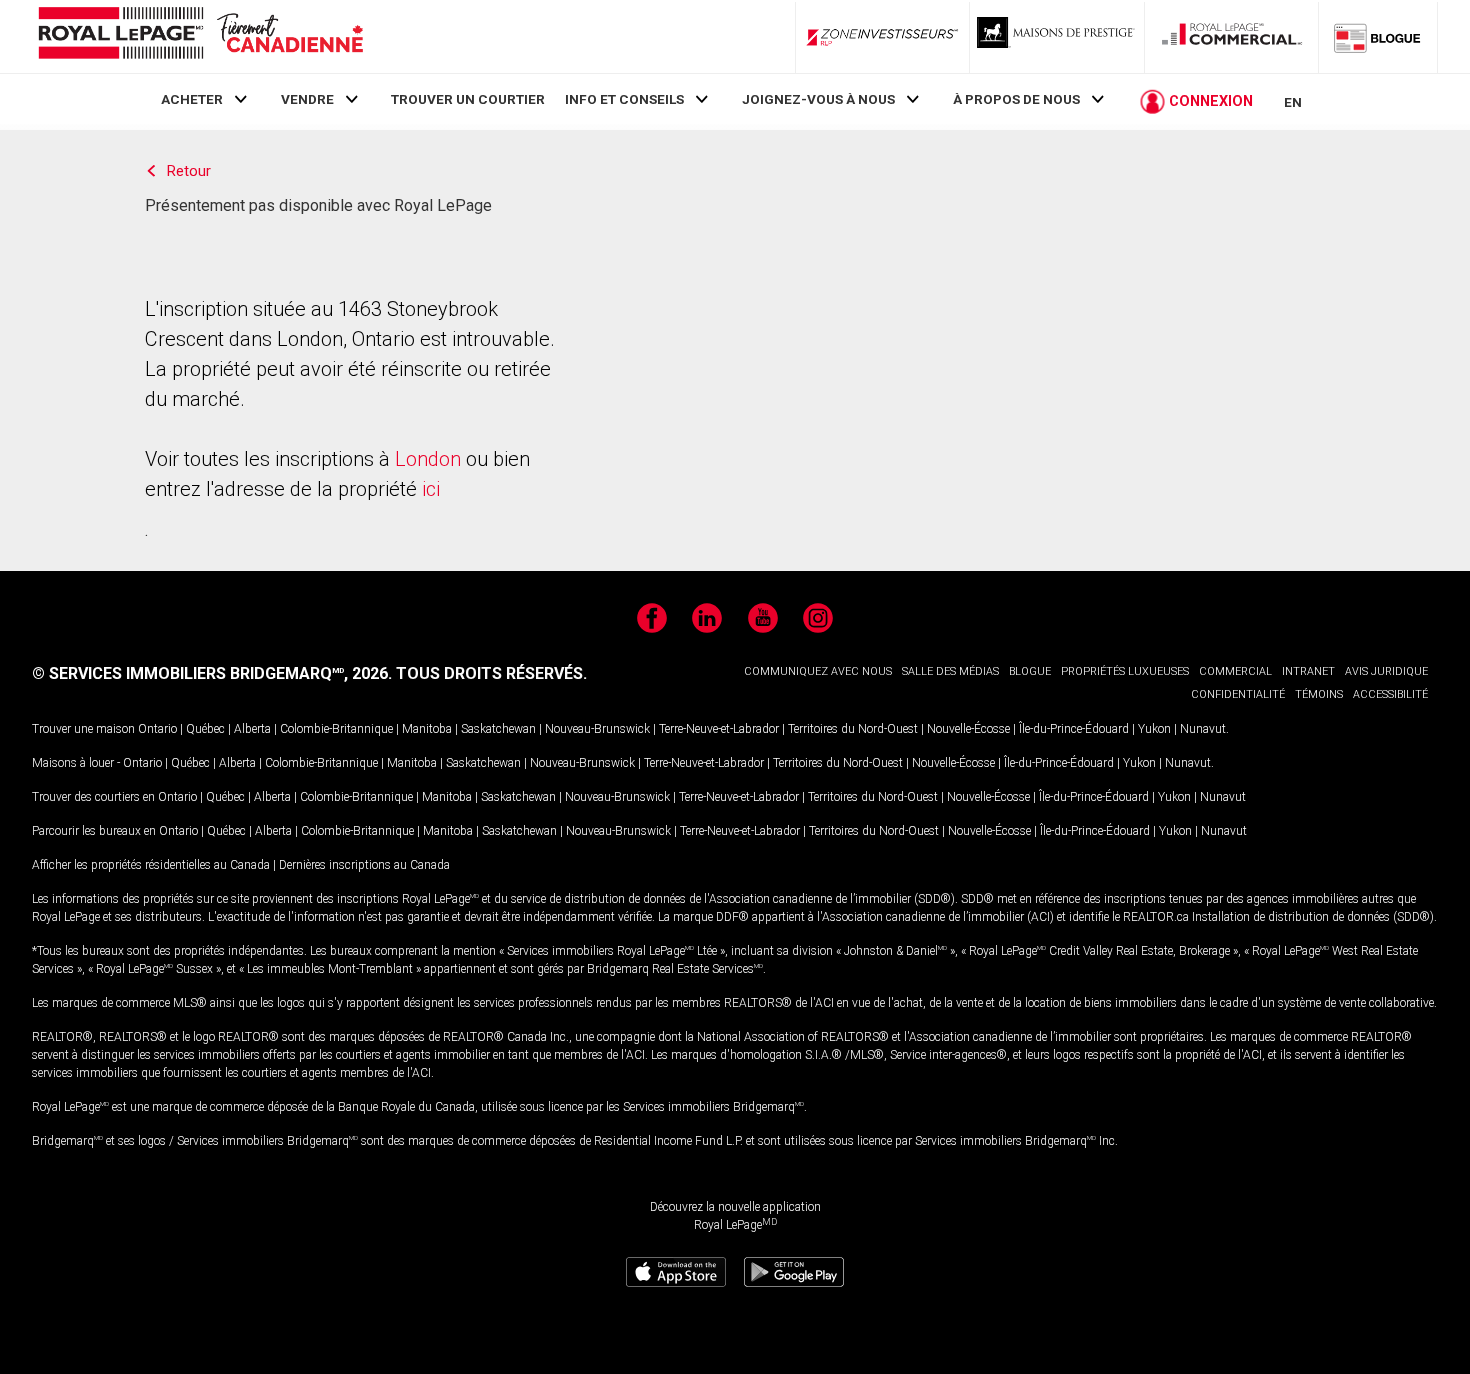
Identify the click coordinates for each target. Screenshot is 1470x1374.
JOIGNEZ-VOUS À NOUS (818, 99)
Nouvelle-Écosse (968, 729)
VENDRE (307, 99)
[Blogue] (1378, 37)
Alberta (252, 729)
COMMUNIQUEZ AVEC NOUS (818, 671)
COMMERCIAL (1235, 671)
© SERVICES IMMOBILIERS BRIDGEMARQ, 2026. (212, 673)
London (428, 459)
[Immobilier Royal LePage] (200, 36)
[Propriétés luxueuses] (1057, 37)
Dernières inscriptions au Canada (364, 865)
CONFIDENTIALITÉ (1238, 694)
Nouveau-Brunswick (597, 729)
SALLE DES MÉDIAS (950, 671)
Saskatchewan (498, 729)
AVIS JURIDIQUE (1386, 671)
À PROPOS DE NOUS (1016, 99)
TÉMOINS (1319, 694)
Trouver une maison (83, 729)
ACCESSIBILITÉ (1390, 694)
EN (1293, 102)
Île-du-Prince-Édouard (1074, 729)
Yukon (1154, 729)
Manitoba (427, 729)
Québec (205, 729)
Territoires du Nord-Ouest (853, 729)
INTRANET (1308, 671)
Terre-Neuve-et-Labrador (719, 729)
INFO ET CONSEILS (624, 99)
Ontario (157, 729)
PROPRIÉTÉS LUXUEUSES (1125, 671)
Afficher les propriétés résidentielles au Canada (151, 865)
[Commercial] (1232, 37)
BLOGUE (1030, 671)
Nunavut (1203, 729)
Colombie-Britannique (336, 729)
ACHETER (192, 99)
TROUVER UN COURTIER (468, 99)
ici (431, 489)
